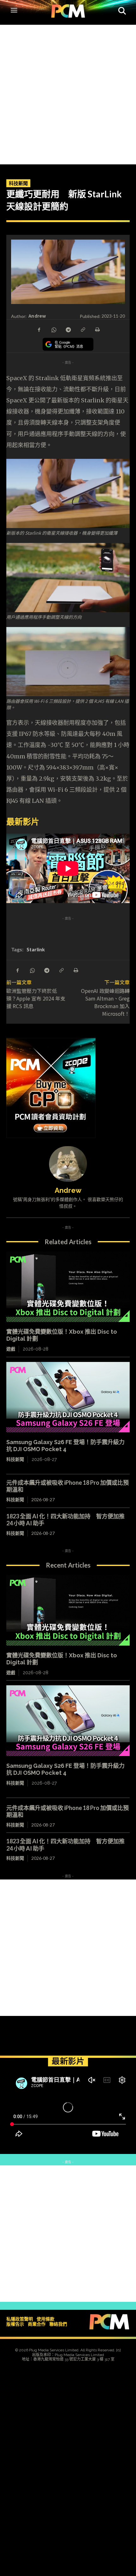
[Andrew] (68, 1164)
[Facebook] (39, 329)
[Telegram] (68, 329)
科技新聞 (18, 183)
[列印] (97, 329)
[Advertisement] (68, 93)
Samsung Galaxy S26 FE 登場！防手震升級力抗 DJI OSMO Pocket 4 (65, 1446)
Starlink (36, 949)
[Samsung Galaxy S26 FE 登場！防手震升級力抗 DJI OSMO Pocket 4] (68, 1397)
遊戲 (11, 1349)
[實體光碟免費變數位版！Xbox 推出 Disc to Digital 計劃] (68, 1287)
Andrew (37, 316)
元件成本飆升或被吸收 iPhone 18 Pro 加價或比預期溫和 (68, 1811)
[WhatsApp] (53, 329)
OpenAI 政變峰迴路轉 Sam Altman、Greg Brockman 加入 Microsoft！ (108, 1002)
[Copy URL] (83, 329)
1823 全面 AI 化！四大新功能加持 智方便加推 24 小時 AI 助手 (65, 1520)
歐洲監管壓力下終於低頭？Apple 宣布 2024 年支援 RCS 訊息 (36, 998)
